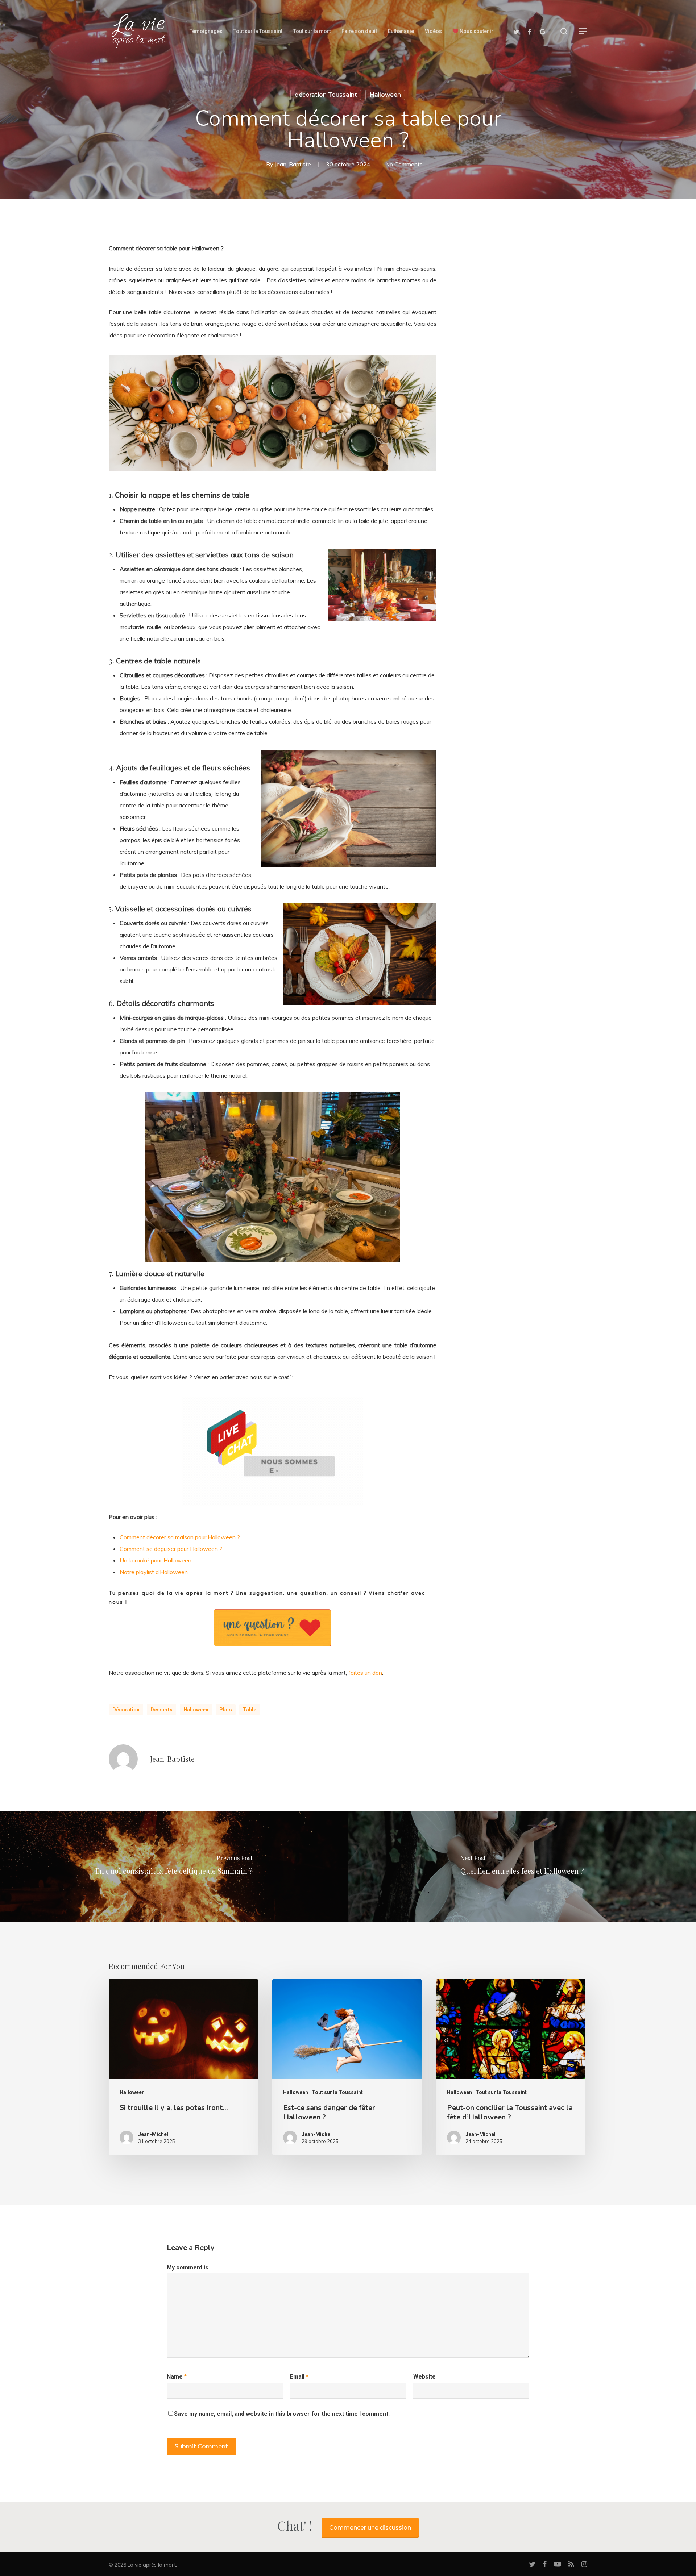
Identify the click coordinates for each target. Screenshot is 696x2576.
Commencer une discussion (370, 2528)
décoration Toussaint (326, 95)
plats (226, 1710)
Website (424, 2377)
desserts (161, 1710)
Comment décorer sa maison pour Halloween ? (180, 1537)
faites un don (365, 1673)
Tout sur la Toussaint (337, 2092)
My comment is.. (189, 2267)
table (250, 1710)
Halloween (385, 95)
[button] (583, 31)
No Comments (404, 164)
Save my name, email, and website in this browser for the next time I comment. (282, 2414)
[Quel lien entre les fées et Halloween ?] (522, 1867)
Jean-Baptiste (293, 164)
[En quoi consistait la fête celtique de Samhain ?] (174, 1867)
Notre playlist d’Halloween (154, 1572)
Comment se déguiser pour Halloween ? (171, 1549)
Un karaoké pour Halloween (156, 1560)
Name (177, 2377)
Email (299, 2377)
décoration (126, 1710)
